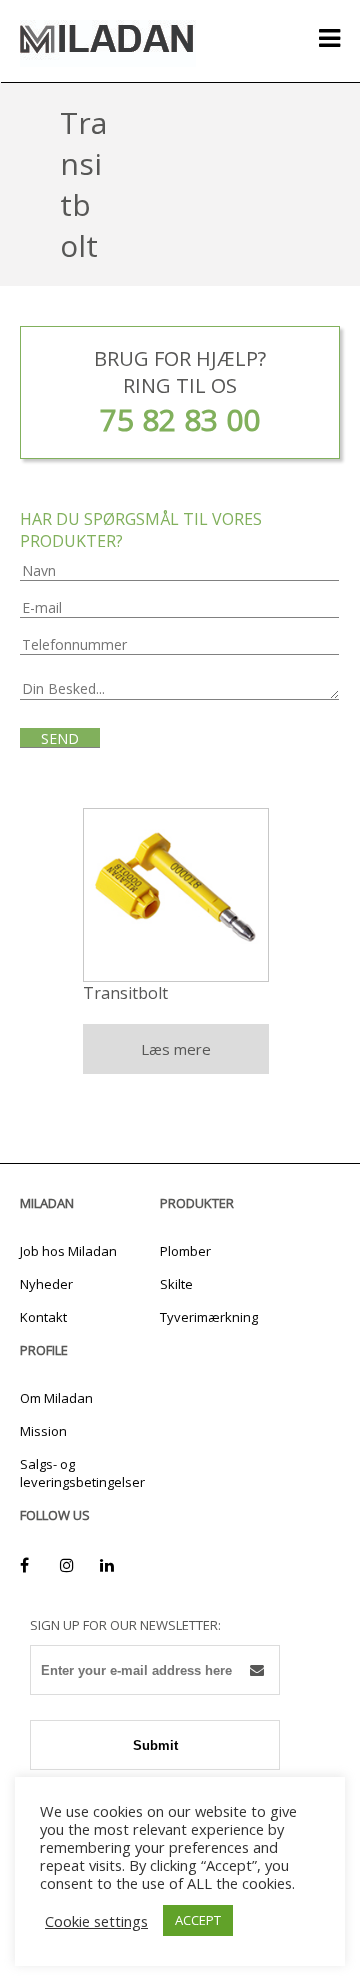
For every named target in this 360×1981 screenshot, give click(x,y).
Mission (43, 1431)
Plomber (185, 1251)
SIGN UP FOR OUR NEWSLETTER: (125, 1625)
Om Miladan (56, 1398)
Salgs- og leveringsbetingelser (82, 1473)
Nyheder (46, 1284)
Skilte (176, 1284)
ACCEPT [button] (198, 1920)
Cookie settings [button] (96, 1921)
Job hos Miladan (68, 1251)
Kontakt (43, 1317)
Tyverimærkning (209, 1317)
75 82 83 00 (180, 419)
